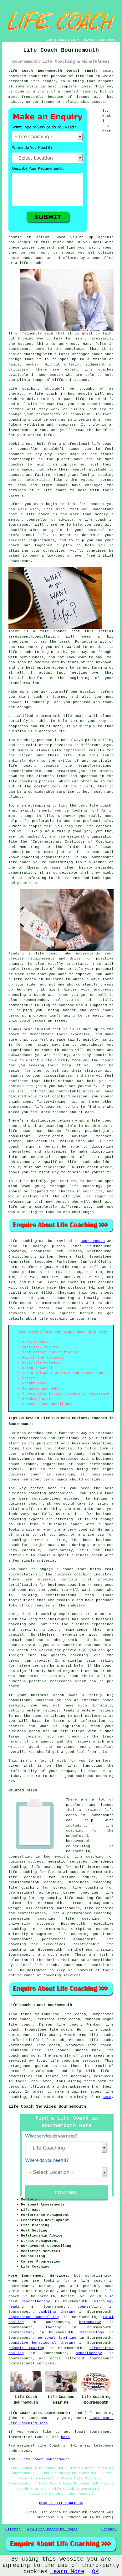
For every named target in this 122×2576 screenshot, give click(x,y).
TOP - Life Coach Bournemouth (39, 2459)
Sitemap (13, 2529)
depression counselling (34, 2317)
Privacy (109, 2529)
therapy (16, 394)
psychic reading (26, 2348)
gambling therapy (57, 2312)
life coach (30, 263)
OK (95, 2572)
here (107, 2097)
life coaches (99, 370)
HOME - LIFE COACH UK (61, 2503)
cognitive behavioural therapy (42, 2343)
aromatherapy (22, 2332)
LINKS (62, 40)
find (25, 2014)
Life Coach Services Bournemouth (47, 2106)
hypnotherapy (89, 2353)
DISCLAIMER (107, 40)
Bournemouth (93, 1241)
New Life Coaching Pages (52, 2529)
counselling (90, 2307)
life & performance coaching (81, 1913)
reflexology (92, 2332)
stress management (91, 1903)
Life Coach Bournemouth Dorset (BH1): (53, 71)
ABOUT (75, 40)
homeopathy (90, 2322)
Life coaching (23, 1241)
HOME (50, 40)
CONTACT (89, 40)
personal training (57, 2338)
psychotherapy (36, 2301)
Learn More (67, 2572)
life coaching (53, 1319)
